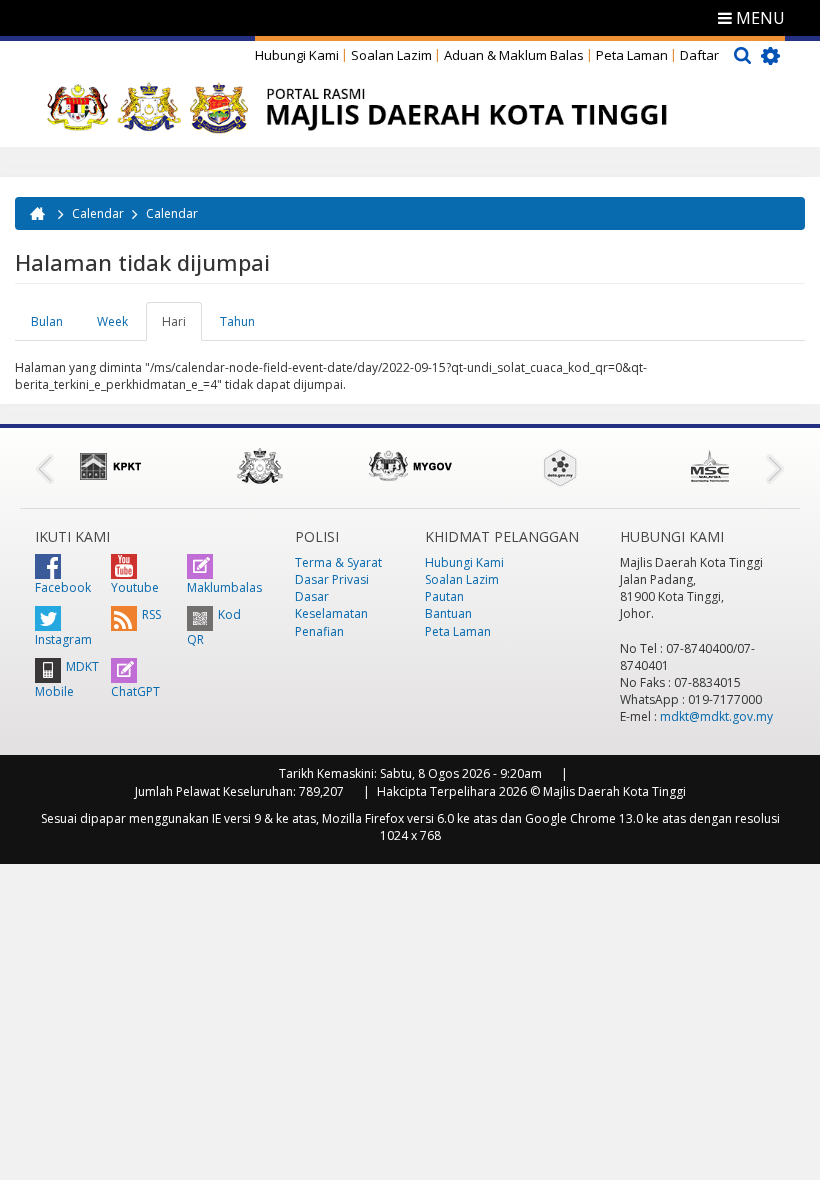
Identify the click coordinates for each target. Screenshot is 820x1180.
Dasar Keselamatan (331, 605)
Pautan (444, 596)
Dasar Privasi (332, 579)
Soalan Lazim (391, 55)
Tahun (237, 321)
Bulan (47, 321)
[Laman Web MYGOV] (410, 466)
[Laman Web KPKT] (110, 466)
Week (112, 321)
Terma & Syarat (338, 562)
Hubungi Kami (297, 55)
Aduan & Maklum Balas (514, 55)
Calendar (98, 213)
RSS (151, 614)
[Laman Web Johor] (260, 466)
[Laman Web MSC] (710, 466)
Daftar (699, 55)
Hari (182, 327)
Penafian (319, 631)
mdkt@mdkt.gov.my (716, 716)
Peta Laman (632, 55)
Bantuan (448, 613)
